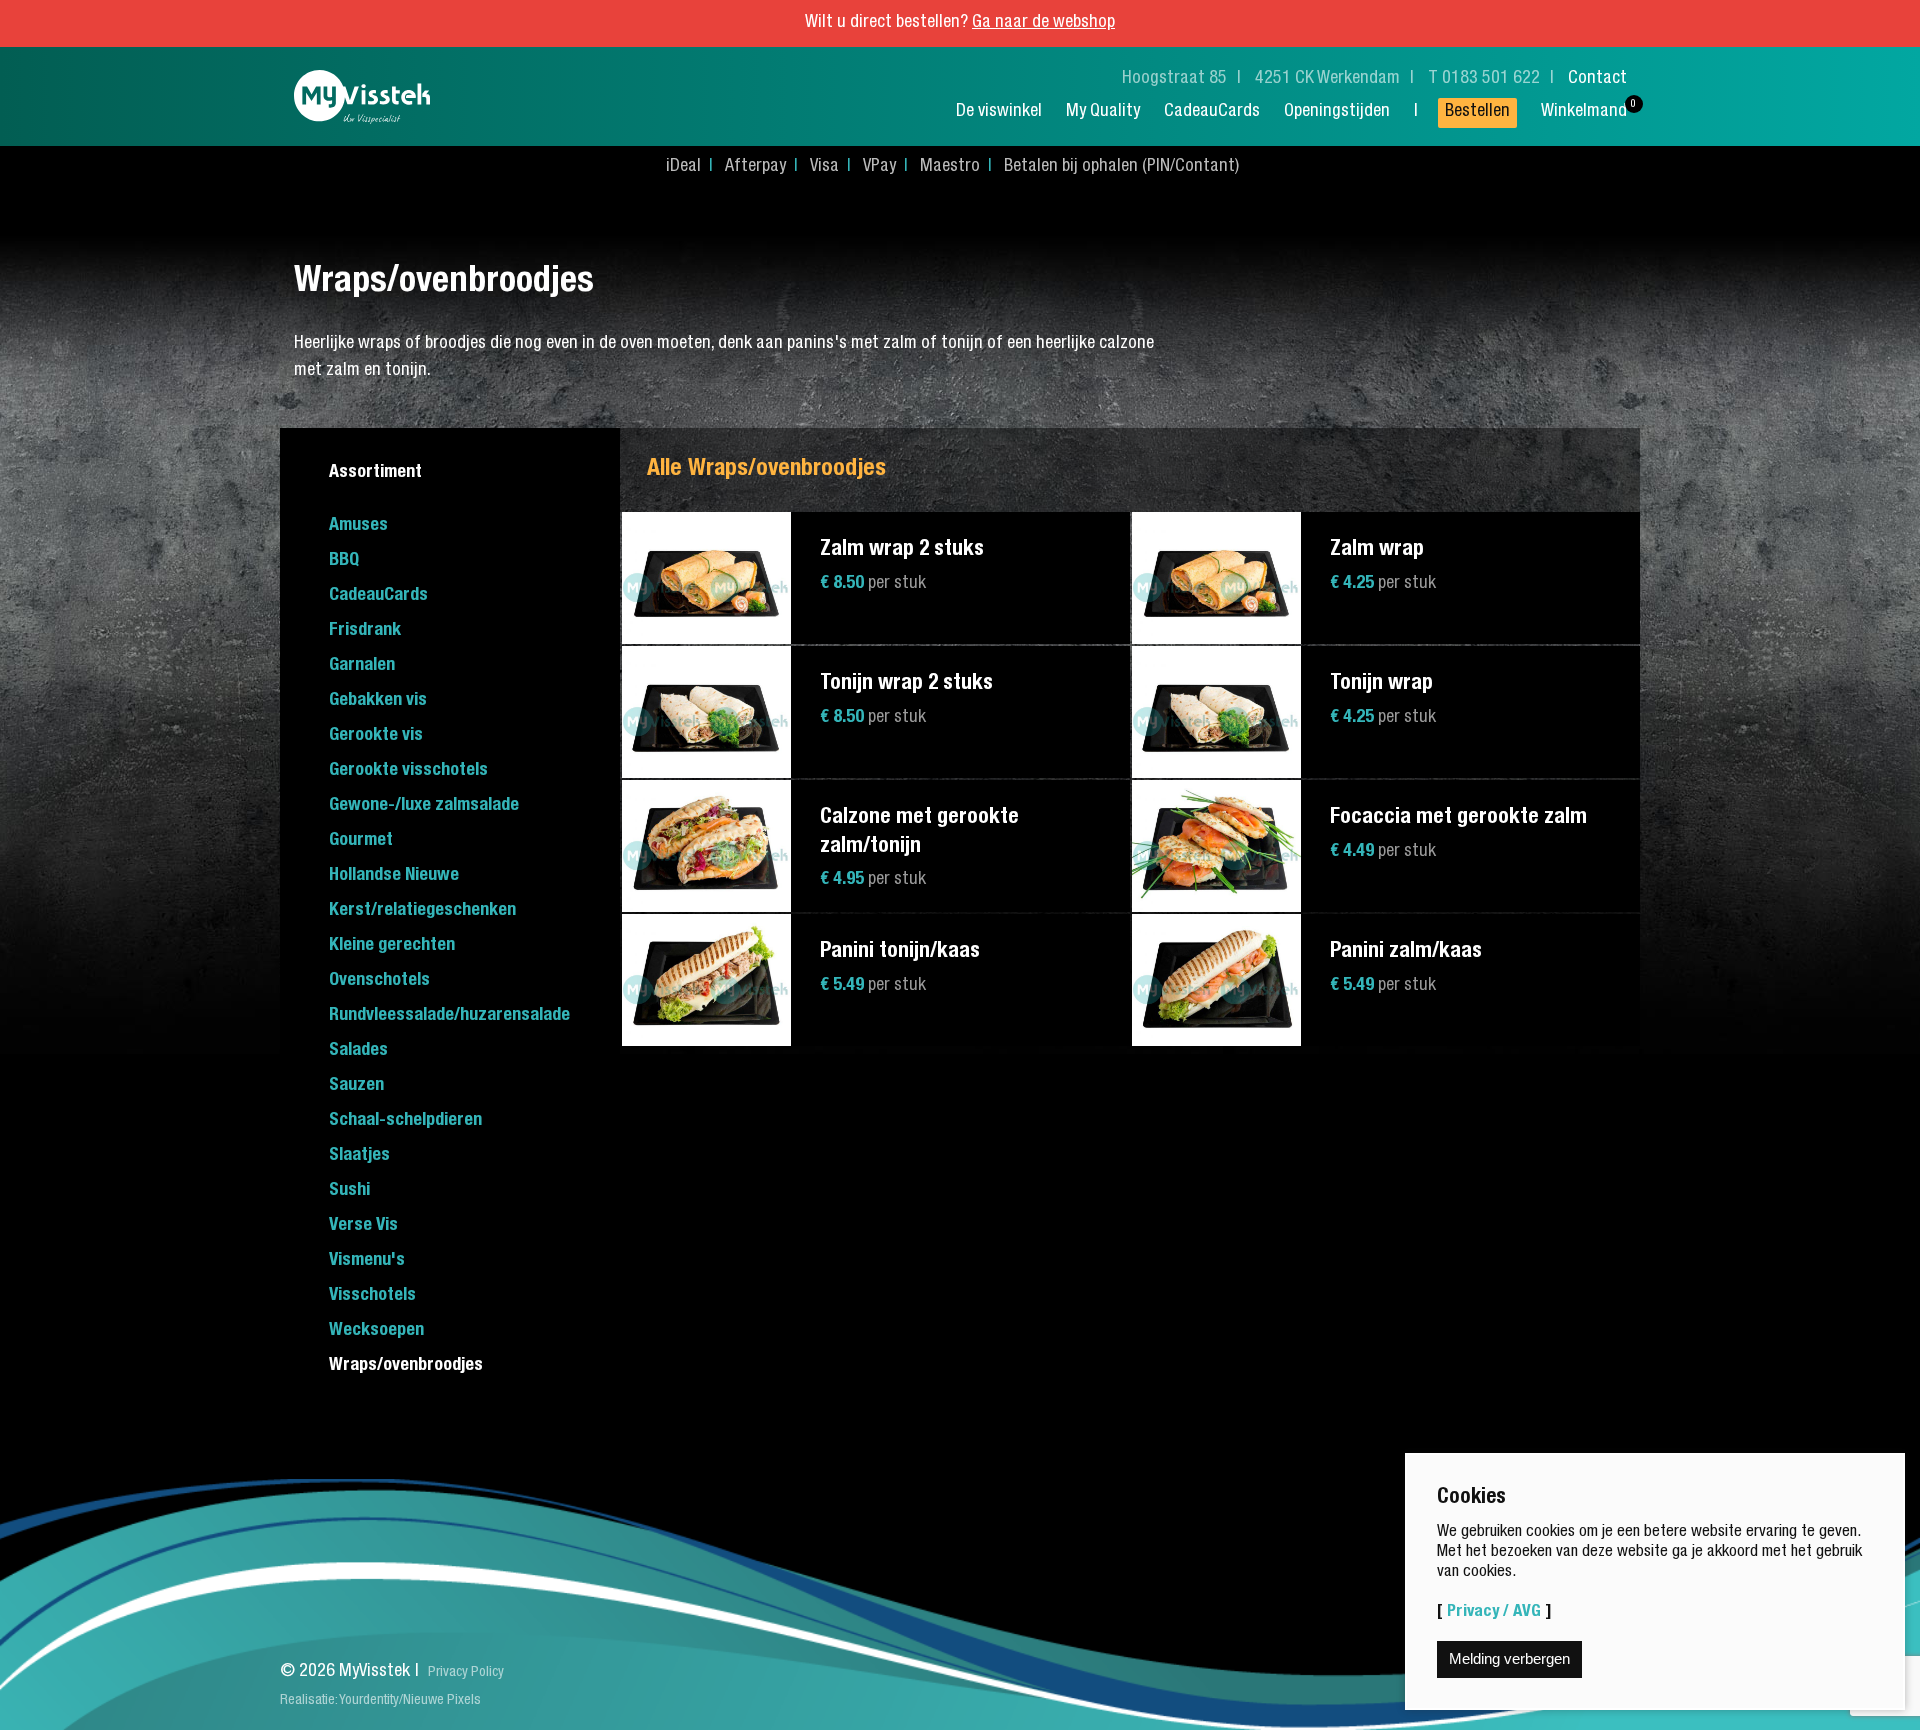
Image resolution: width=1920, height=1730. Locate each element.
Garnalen (362, 666)
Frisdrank (365, 631)
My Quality (1103, 112)
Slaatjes (359, 1156)
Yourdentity (369, 1701)
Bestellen (1477, 112)
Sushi (349, 1191)
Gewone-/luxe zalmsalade (424, 806)
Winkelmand (1584, 112)
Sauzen (356, 1086)
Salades (358, 1051)
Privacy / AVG (1494, 1612)
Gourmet (361, 841)
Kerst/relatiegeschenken (422, 911)
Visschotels (372, 1296)
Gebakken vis (378, 701)
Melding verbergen (1509, 1659)
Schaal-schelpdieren (405, 1121)
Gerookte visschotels (408, 771)
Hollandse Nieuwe (394, 876)
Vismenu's (367, 1261)
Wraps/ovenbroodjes (406, 1366)
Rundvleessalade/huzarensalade (449, 1016)
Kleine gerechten (392, 946)
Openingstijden (1337, 112)
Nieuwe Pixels (442, 1701)
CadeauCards (1212, 112)
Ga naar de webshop (1043, 23)
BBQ (344, 561)
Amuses (358, 526)
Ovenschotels (379, 981)
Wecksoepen (376, 1331)
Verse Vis (363, 1226)
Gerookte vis (376, 736)
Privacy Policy (466, 1673)
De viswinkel (999, 112)
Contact (1597, 79)
